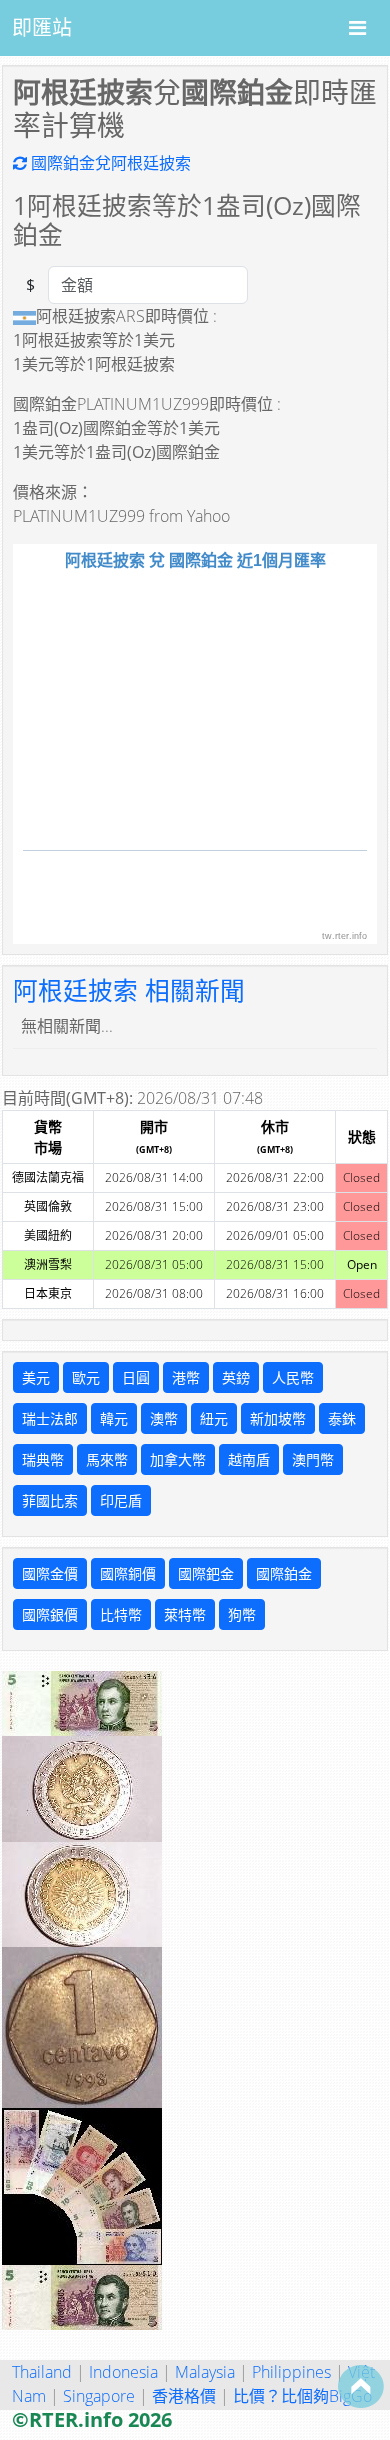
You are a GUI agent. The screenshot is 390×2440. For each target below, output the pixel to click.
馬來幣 (107, 1459)
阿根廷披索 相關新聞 (129, 990)
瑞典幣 (43, 1459)
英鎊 (236, 1377)
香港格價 (184, 2396)
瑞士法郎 (50, 1418)
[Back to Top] (361, 2386)
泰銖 (342, 1418)
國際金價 (50, 1573)
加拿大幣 (178, 1459)
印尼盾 (121, 1500)
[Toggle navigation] (357, 28)
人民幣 (293, 1377)
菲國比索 (50, 1500)
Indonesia (123, 2372)
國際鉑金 (284, 1573)
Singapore (99, 2396)
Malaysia (205, 2372)
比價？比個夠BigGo (302, 2396)
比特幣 (121, 1614)
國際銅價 (128, 1573)
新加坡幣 (278, 1418)
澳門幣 (313, 1459)
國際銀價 (50, 1614)
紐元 (214, 1418)
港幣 (186, 1377)
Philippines (291, 2372)
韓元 (114, 1418)
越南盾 (249, 1459)
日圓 (136, 1377)
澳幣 (164, 1418)
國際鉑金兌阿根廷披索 (109, 163)
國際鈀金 (206, 1573)
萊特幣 (185, 1614)
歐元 (86, 1377)
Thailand (42, 2372)
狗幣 (242, 1614)
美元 (36, 1377)
